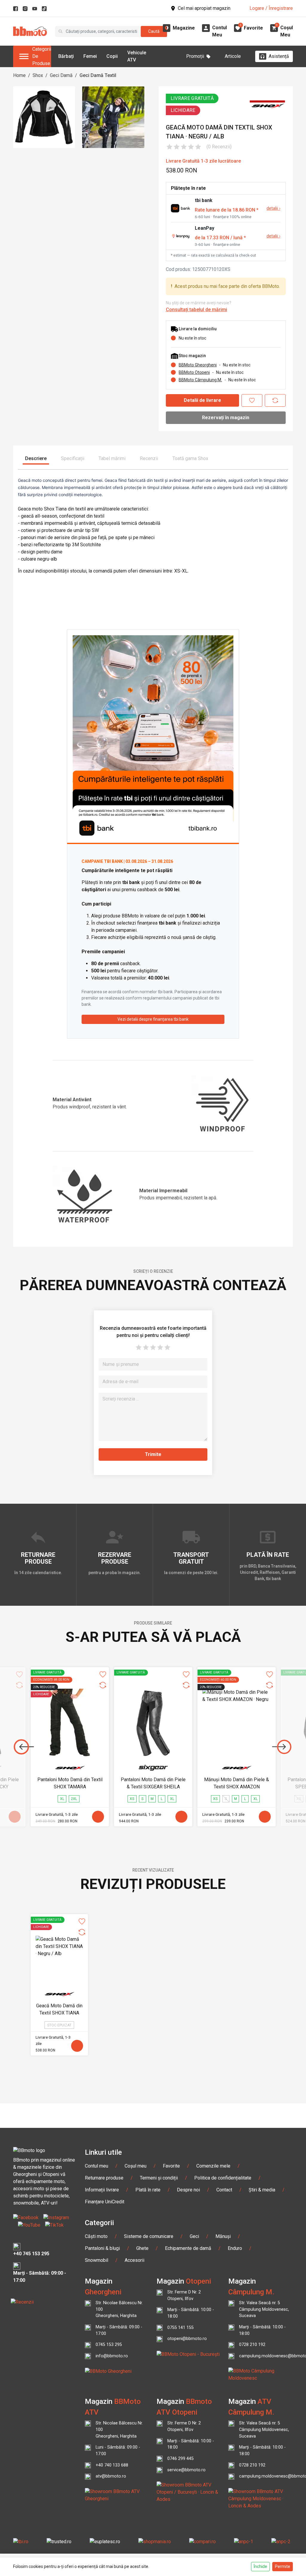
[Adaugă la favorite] (252, 400)
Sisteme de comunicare (149, 2236)
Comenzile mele (213, 2166)
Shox (38, 75)
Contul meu (97, 2166)
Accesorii (134, 2260)
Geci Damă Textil (98, 75)
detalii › (273, 208)
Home (19, 75)
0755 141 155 (180, 2328)
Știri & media (262, 2190)
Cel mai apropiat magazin (204, 8)
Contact (224, 2190)
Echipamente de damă (188, 2248)
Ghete (142, 2248)
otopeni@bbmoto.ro (187, 2339)
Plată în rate (148, 2190)
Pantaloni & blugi (102, 2248)
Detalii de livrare (202, 400)
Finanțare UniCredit (105, 2202)
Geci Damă (61, 75)
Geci (194, 2236)
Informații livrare (102, 2190)
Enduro (235, 2248)
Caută (154, 31)
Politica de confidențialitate (223, 2178)
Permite (283, 2566)
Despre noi (188, 2190)
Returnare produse (104, 2178)
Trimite (153, 1454)
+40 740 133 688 (112, 2465)
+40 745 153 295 (31, 2254)
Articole (233, 56)
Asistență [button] (279, 56)
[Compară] (275, 400)
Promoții (195, 56)
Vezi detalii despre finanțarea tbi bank (153, 1019)
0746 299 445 (180, 2459)
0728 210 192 (252, 2345)
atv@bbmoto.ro (111, 2476)
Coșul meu (136, 2166)
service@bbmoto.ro (186, 2470)
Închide (260, 2566)
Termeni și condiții (159, 2178)
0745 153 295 (109, 2345)
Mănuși (223, 2236)
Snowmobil (97, 2260)
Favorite (171, 2166)
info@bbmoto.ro (112, 2356)
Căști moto (96, 2236)
